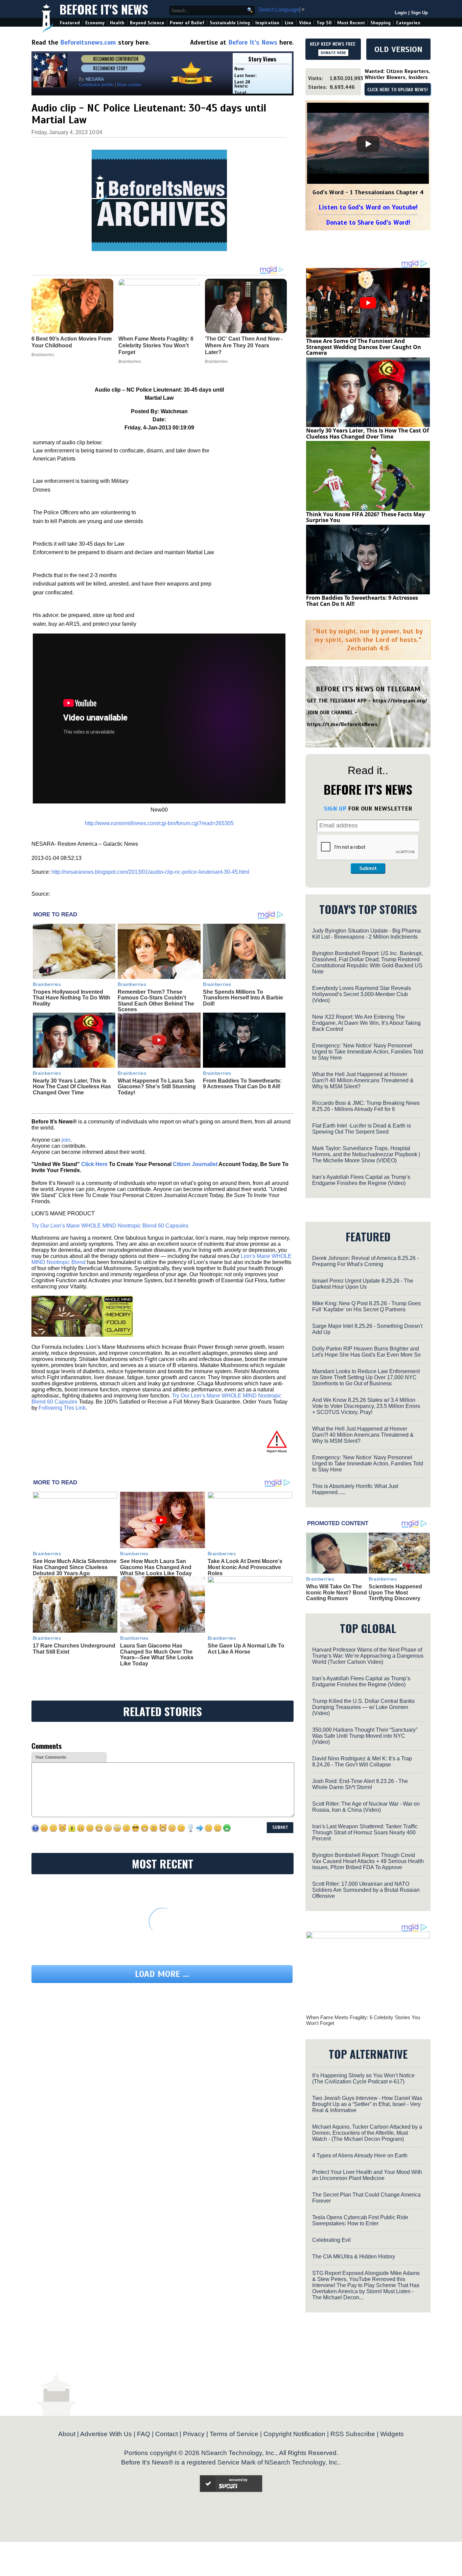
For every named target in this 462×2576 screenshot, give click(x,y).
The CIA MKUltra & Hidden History (354, 2257)
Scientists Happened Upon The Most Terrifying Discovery (395, 1592)
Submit (368, 868)
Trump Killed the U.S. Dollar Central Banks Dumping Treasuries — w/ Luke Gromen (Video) (363, 1707)
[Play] (368, 144)
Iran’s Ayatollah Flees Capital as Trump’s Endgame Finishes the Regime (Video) (361, 1180)
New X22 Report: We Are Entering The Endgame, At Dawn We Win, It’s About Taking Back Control (366, 1023)
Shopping (380, 23)
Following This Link (62, 1408)
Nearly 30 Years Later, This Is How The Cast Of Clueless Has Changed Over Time (72, 1087)
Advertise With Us (106, 2434)
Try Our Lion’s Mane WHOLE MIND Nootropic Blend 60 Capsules (110, 1226)
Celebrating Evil (331, 2240)
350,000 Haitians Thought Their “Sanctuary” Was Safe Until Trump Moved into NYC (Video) (365, 1736)
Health (117, 23)
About (67, 2434)
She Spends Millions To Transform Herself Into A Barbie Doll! (243, 998)
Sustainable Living (230, 23)
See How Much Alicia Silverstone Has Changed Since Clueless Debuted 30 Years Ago (75, 1567)
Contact (167, 2434)
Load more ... (162, 1974)
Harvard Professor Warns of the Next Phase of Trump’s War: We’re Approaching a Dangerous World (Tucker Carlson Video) (368, 1656)
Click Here (94, 1164)
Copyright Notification (294, 2434)
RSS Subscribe (353, 2434)
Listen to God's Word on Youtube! (368, 207)
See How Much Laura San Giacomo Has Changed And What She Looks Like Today (156, 1567)
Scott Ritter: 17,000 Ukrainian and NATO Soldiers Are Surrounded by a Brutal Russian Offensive (366, 1890)
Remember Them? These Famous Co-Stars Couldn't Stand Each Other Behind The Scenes (156, 1001)
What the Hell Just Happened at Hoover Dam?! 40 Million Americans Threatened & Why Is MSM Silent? (363, 1080)
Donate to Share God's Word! (368, 222)
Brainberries (47, 984)
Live (289, 23)
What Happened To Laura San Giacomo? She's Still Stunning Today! (157, 1087)
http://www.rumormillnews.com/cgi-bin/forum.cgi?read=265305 (159, 823)
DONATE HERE (333, 53)
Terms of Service (234, 2434)
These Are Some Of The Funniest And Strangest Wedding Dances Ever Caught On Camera (364, 347)
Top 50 (324, 23)
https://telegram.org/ (400, 701)
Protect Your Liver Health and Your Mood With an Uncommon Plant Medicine (367, 2175)
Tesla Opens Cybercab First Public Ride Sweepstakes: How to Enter (360, 2220)
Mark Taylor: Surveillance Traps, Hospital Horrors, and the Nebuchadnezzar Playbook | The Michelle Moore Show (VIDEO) (366, 1154)
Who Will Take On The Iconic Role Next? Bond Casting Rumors (337, 1592)
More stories (129, 85)
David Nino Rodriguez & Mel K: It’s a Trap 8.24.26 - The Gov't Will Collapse (362, 1762)
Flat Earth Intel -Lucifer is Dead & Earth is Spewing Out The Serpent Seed (362, 1129)
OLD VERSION (398, 49)
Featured (70, 23)
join (66, 1140)
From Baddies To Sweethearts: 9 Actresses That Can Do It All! (242, 1084)
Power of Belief (187, 23)
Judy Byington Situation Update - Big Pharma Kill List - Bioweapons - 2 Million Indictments (366, 934)
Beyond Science (147, 23)
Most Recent (351, 23)
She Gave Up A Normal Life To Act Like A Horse (246, 1649)
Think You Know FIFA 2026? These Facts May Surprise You (365, 517)
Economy (95, 23)
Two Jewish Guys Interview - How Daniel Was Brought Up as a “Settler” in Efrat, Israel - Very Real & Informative (367, 2104)
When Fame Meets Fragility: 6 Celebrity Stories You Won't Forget (363, 2020)
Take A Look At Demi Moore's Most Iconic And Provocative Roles (245, 1567)
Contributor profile (96, 85)
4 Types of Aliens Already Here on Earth (360, 2156)
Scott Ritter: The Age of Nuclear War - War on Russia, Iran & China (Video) (366, 1807)
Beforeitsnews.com (88, 42)
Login (401, 13)
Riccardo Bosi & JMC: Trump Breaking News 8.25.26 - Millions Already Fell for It (366, 1106)
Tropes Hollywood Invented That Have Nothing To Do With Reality (72, 998)
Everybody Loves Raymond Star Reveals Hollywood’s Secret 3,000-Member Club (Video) (362, 994)
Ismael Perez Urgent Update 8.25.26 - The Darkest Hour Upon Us (363, 1284)
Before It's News (104, 9)
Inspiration (267, 23)
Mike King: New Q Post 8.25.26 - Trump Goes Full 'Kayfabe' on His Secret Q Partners (366, 1306)
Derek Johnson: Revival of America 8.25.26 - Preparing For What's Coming (365, 1261)
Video (305, 23)
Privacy (194, 2434)
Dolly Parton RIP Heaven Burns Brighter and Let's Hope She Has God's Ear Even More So (366, 1352)
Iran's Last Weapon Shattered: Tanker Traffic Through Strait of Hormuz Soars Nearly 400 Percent (365, 1832)
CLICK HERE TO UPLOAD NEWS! (398, 90)
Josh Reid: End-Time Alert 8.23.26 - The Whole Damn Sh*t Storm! (360, 1784)
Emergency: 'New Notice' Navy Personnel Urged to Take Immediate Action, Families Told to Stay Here (368, 1052)
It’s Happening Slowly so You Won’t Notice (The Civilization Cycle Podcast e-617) (363, 2078)
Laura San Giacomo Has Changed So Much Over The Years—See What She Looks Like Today (157, 1655)
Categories (408, 23)
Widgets (392, 2434)
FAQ (144, 2434)
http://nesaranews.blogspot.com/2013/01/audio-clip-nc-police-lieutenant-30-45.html (150, 872)
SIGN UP (335, 809)
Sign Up (419, 13)
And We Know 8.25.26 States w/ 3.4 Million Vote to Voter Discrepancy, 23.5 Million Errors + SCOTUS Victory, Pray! (366, 1406)
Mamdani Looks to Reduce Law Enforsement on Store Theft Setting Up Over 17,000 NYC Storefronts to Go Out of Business (366, 1377)
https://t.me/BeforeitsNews (342, 724)
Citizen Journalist (195, 1164)
